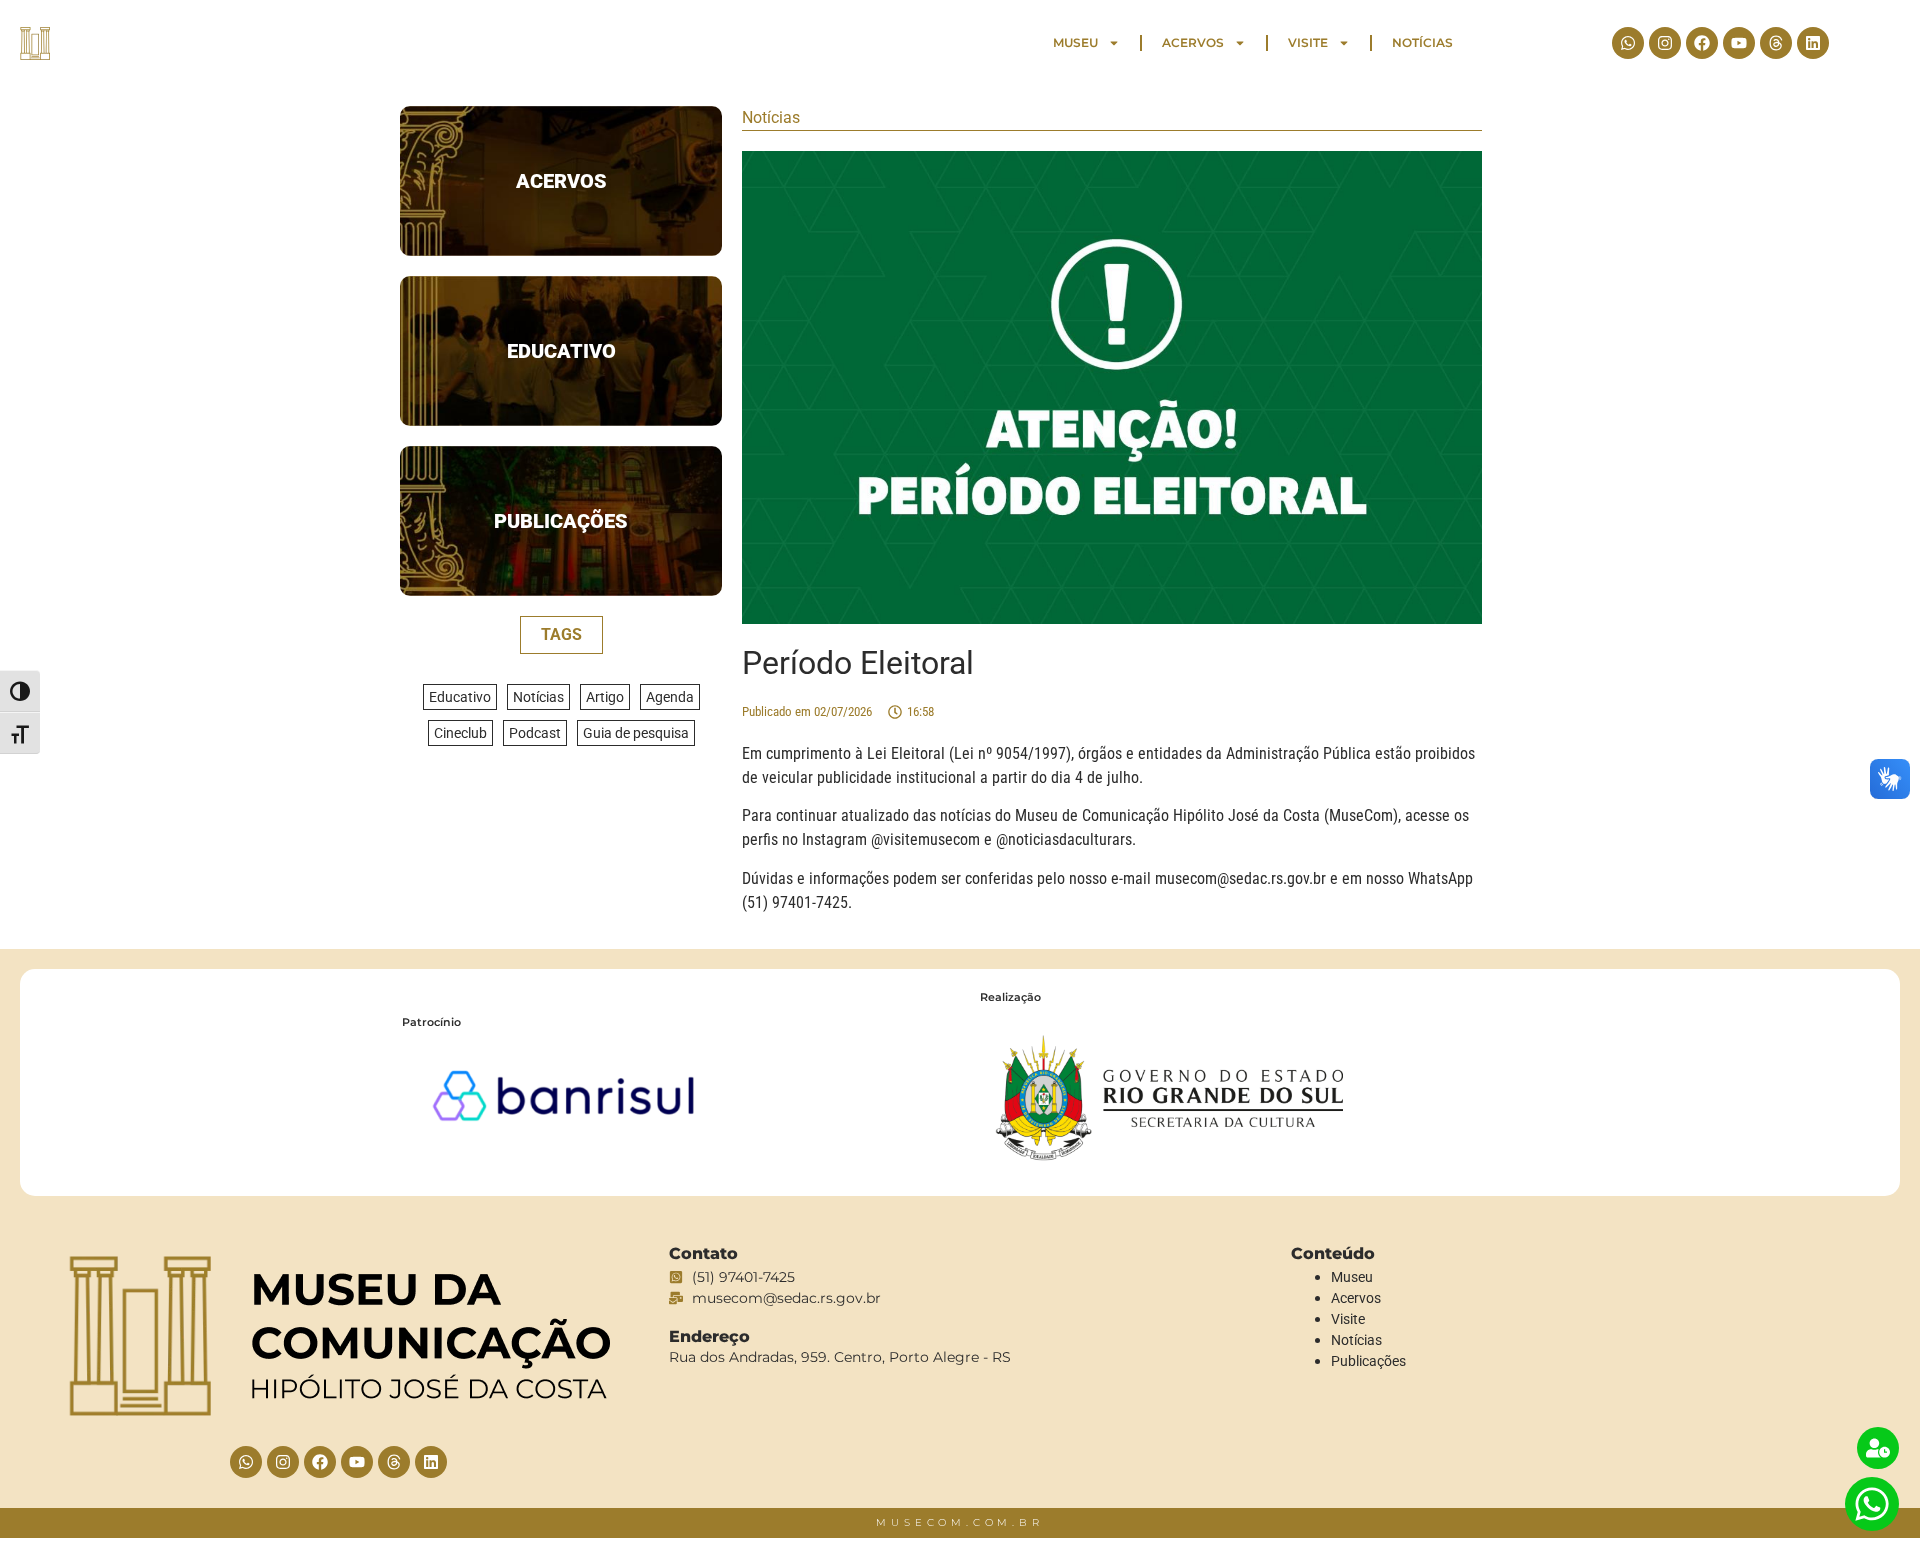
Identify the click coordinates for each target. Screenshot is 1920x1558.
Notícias (1422, 42)
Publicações (561, 521)
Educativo (561, 351)
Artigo (605, 697)
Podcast (535, 733)
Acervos (1193, 42)
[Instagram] (1665, 43)
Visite (1308, 42)
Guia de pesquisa (636, 733)
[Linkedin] (1813, 43)
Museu (1075, 42)
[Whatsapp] (1628, 43)
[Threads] (1776, 43)
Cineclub (460, 733)
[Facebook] (1702, 43)
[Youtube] (1739, 43)
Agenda (670, 697)
